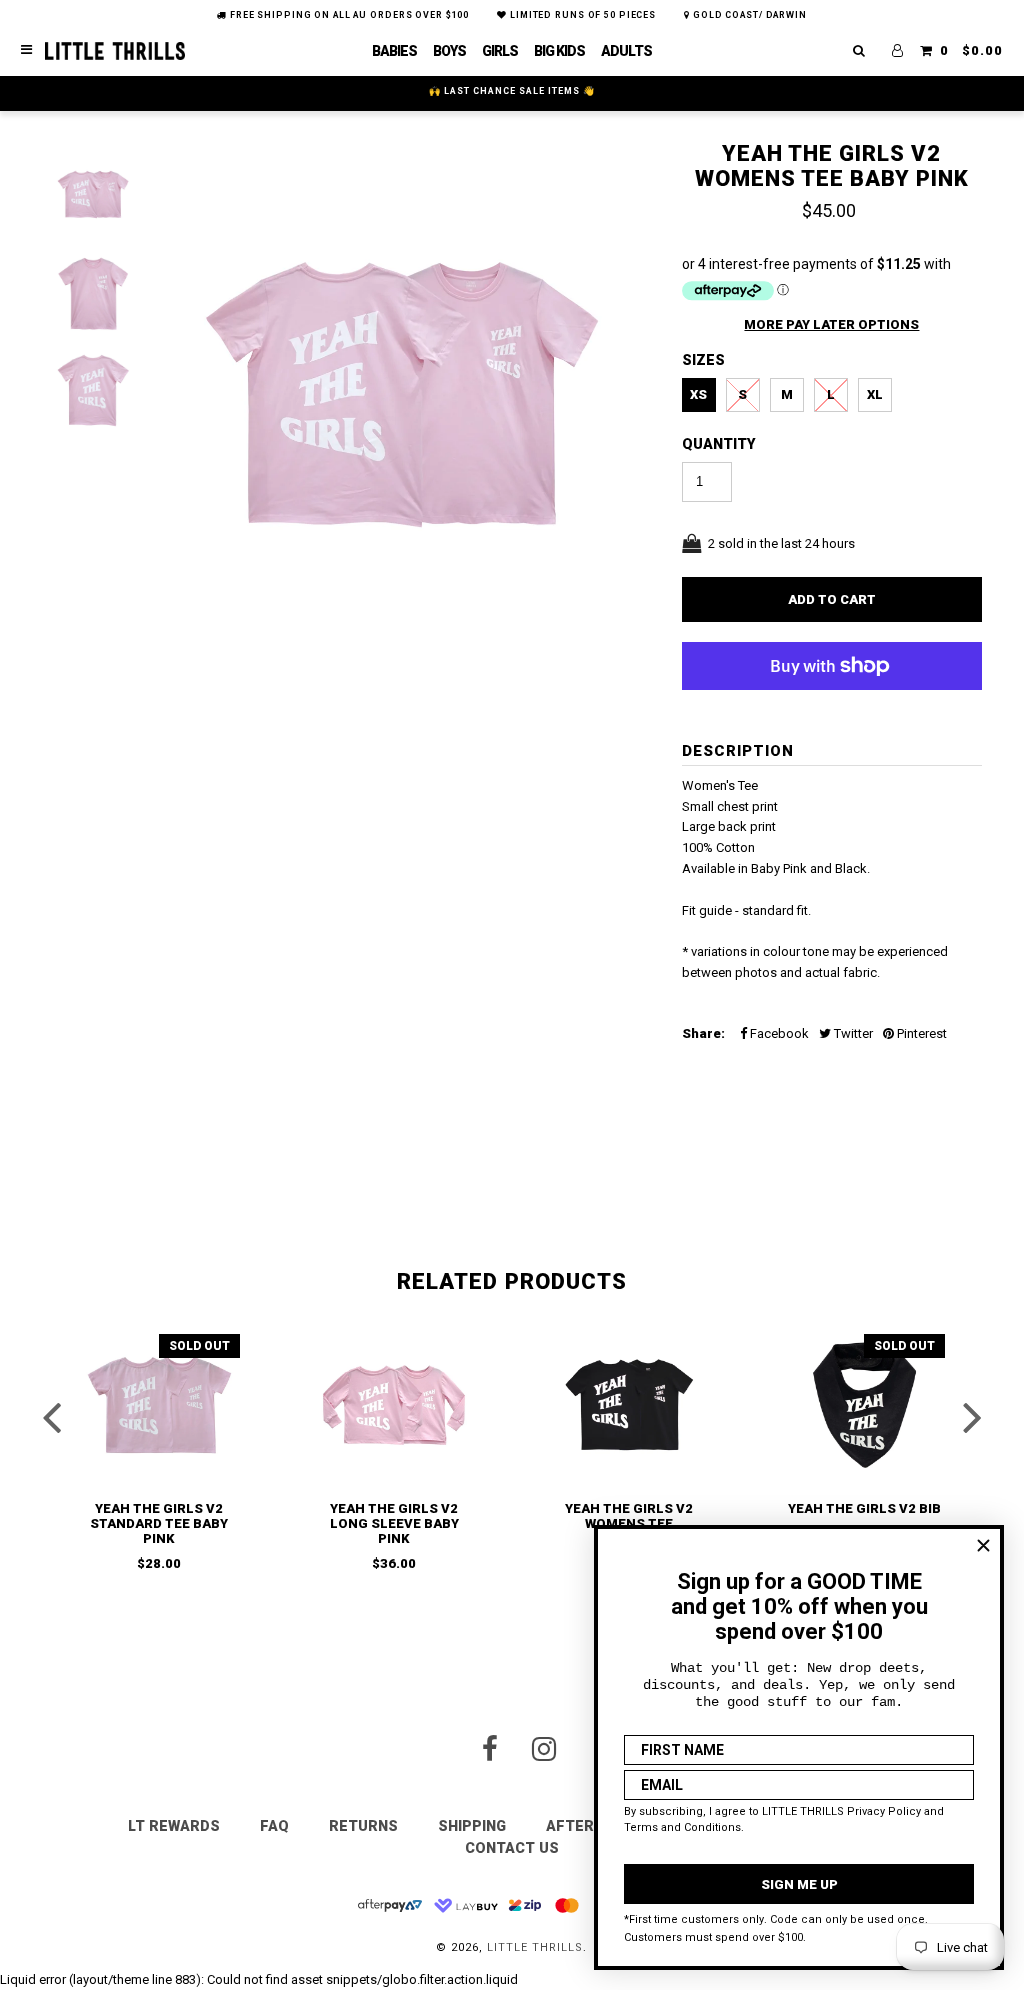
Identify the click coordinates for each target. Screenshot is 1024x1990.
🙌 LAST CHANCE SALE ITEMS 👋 (512, 91)
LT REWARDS (174, 1826)
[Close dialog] (983, 1545)
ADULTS (626, 51)
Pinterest (920, 1033)
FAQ (274, 1826)
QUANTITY (719, 444)
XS (698, 394)
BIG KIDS (559, 51)
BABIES (394, 51)
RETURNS (363, 1826)
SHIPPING (472, 1826)
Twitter (852, 1033)
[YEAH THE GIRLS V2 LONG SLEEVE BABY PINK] (395, 1405)
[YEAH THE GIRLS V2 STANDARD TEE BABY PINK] (160, 1405)
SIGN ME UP (799, 1884)
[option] (404, 408)
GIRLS (500, 51)
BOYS (449, 51)
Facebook (778, 1033)
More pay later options (831, 324)
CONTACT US (512, 1848)
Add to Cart (832, 599)
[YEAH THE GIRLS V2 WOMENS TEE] (630, 1405)
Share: (703, 1033)
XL (875, 394)
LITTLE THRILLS (535, 1947)
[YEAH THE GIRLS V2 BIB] (865, 1405)
